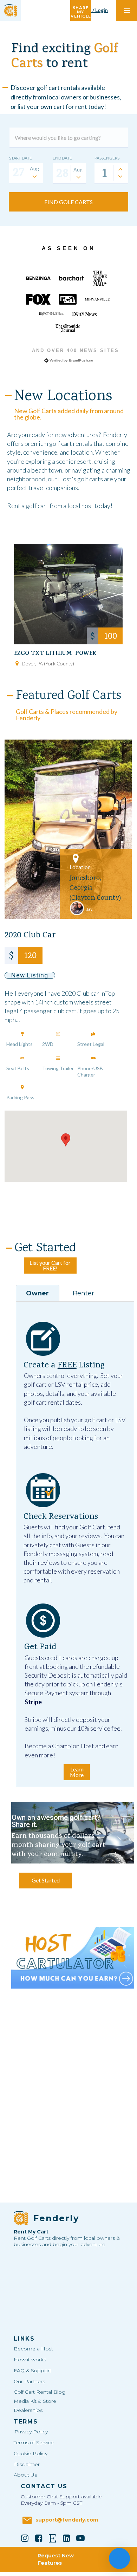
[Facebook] (39, 2538)
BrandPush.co (81, 360)
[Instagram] (25, 2538)
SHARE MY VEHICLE (81, 10)
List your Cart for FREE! (50, 1265)
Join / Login (95, 10)
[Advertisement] (73, 2042)
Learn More (77, 1772)
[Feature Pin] (22, 1034)
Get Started (46, 1880)
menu (127, 11)
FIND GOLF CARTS (68, 202)
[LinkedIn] (67, 2538)
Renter (83, 1293)
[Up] (120, 169)
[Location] (76, 859)
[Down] (120, 176)
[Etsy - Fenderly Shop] (53, 2538)
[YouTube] (80, 2538)
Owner (37, 1293)
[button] (66, 1140)
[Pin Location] (17, 663)
